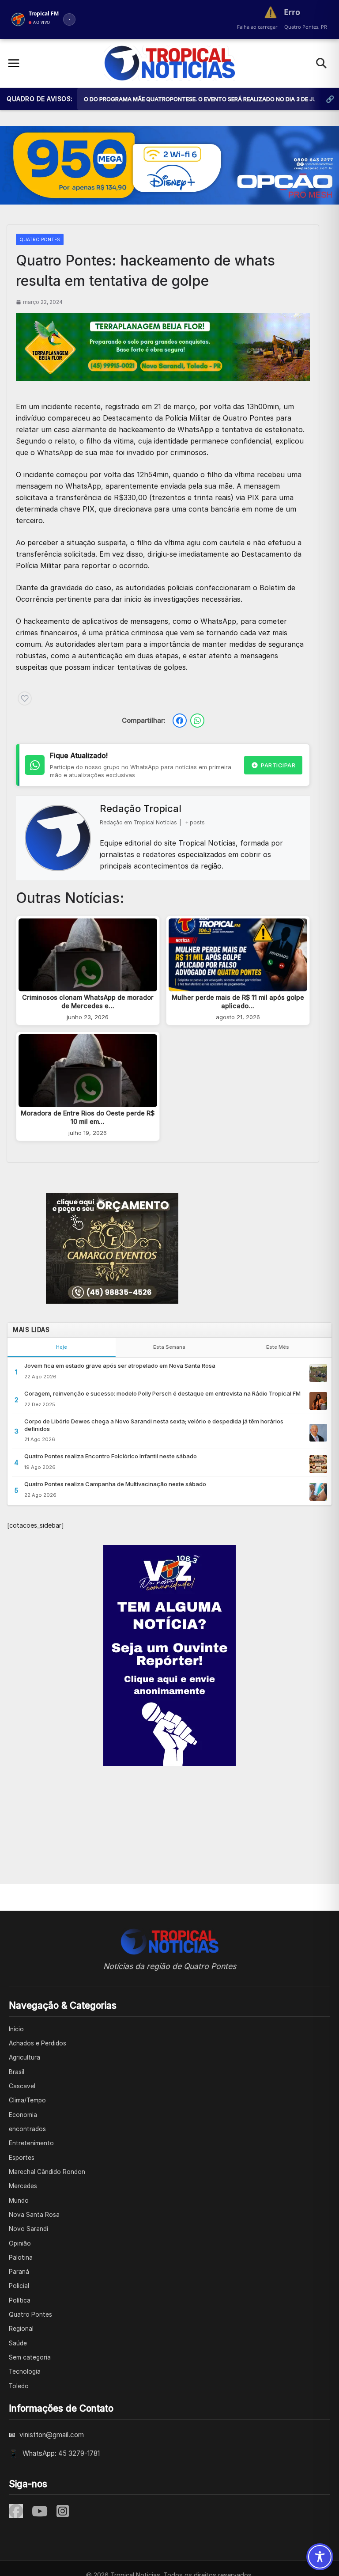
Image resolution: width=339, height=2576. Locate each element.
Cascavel (22, 2086)
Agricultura (24, 2057)
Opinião (20, 2243)
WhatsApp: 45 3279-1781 (61, 2453)
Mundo (19, 2200)
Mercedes (23, 2186)
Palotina (21, 2257)
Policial (19, 2286)
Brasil (17, 2072)
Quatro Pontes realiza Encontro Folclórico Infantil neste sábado (111, 1456)
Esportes (22, 2158)
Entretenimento (31, 2143)
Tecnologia (25, 2371)
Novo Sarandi (28, 2229)
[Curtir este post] (25, 698)
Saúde (18, 2343)
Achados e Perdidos (38, 2043)
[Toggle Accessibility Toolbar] (320, 2557)
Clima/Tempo (27, 2100)
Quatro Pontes (40, 239)
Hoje (62, 1347)
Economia (23, 2115)
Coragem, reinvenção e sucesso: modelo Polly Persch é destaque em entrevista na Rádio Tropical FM (162, 1393)
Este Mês (278, 1347)
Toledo (19, 2386)
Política (20, 2300)
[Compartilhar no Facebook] (180, 721)
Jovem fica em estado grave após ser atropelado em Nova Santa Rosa (120, 1366)
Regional (21, 2329)
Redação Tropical (141, 808)
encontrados (27, 2129)
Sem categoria (30, 2357)
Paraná (19, 2272)
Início (16, 2029)
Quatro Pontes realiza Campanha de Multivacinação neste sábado (115, 1484)
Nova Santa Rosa (34, 2215)
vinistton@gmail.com (52, 2435)
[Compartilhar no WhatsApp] (197, 721)
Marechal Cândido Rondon (47, 2172)
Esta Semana (169, 1347)
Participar (278, 765)
